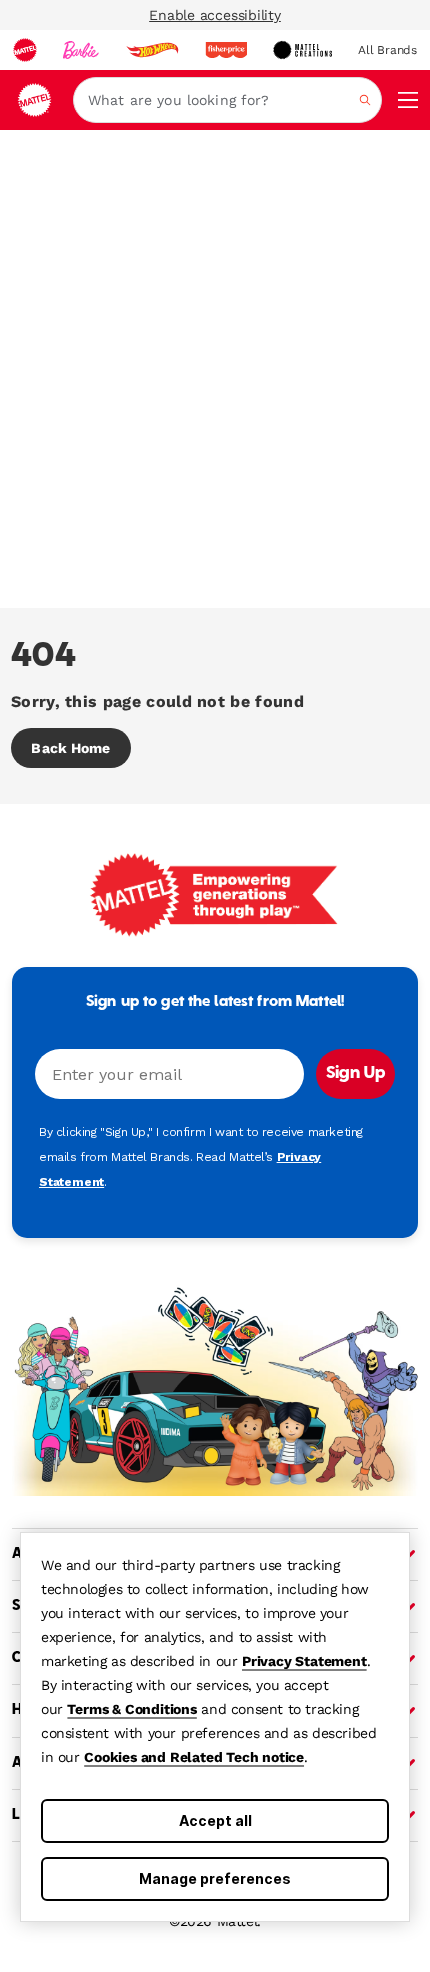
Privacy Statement (304, 1661)
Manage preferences (215, 1878)
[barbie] (81, 50)
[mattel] (25, 50)
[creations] (302, 50)
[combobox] (227, 100)
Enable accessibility (215, 15)
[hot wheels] (152, 50)
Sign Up (355, 1074)
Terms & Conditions (131, 1709)
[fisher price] (226, 50)
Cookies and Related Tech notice (194, 1757)
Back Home (70, 748)
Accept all (215, 1820)
